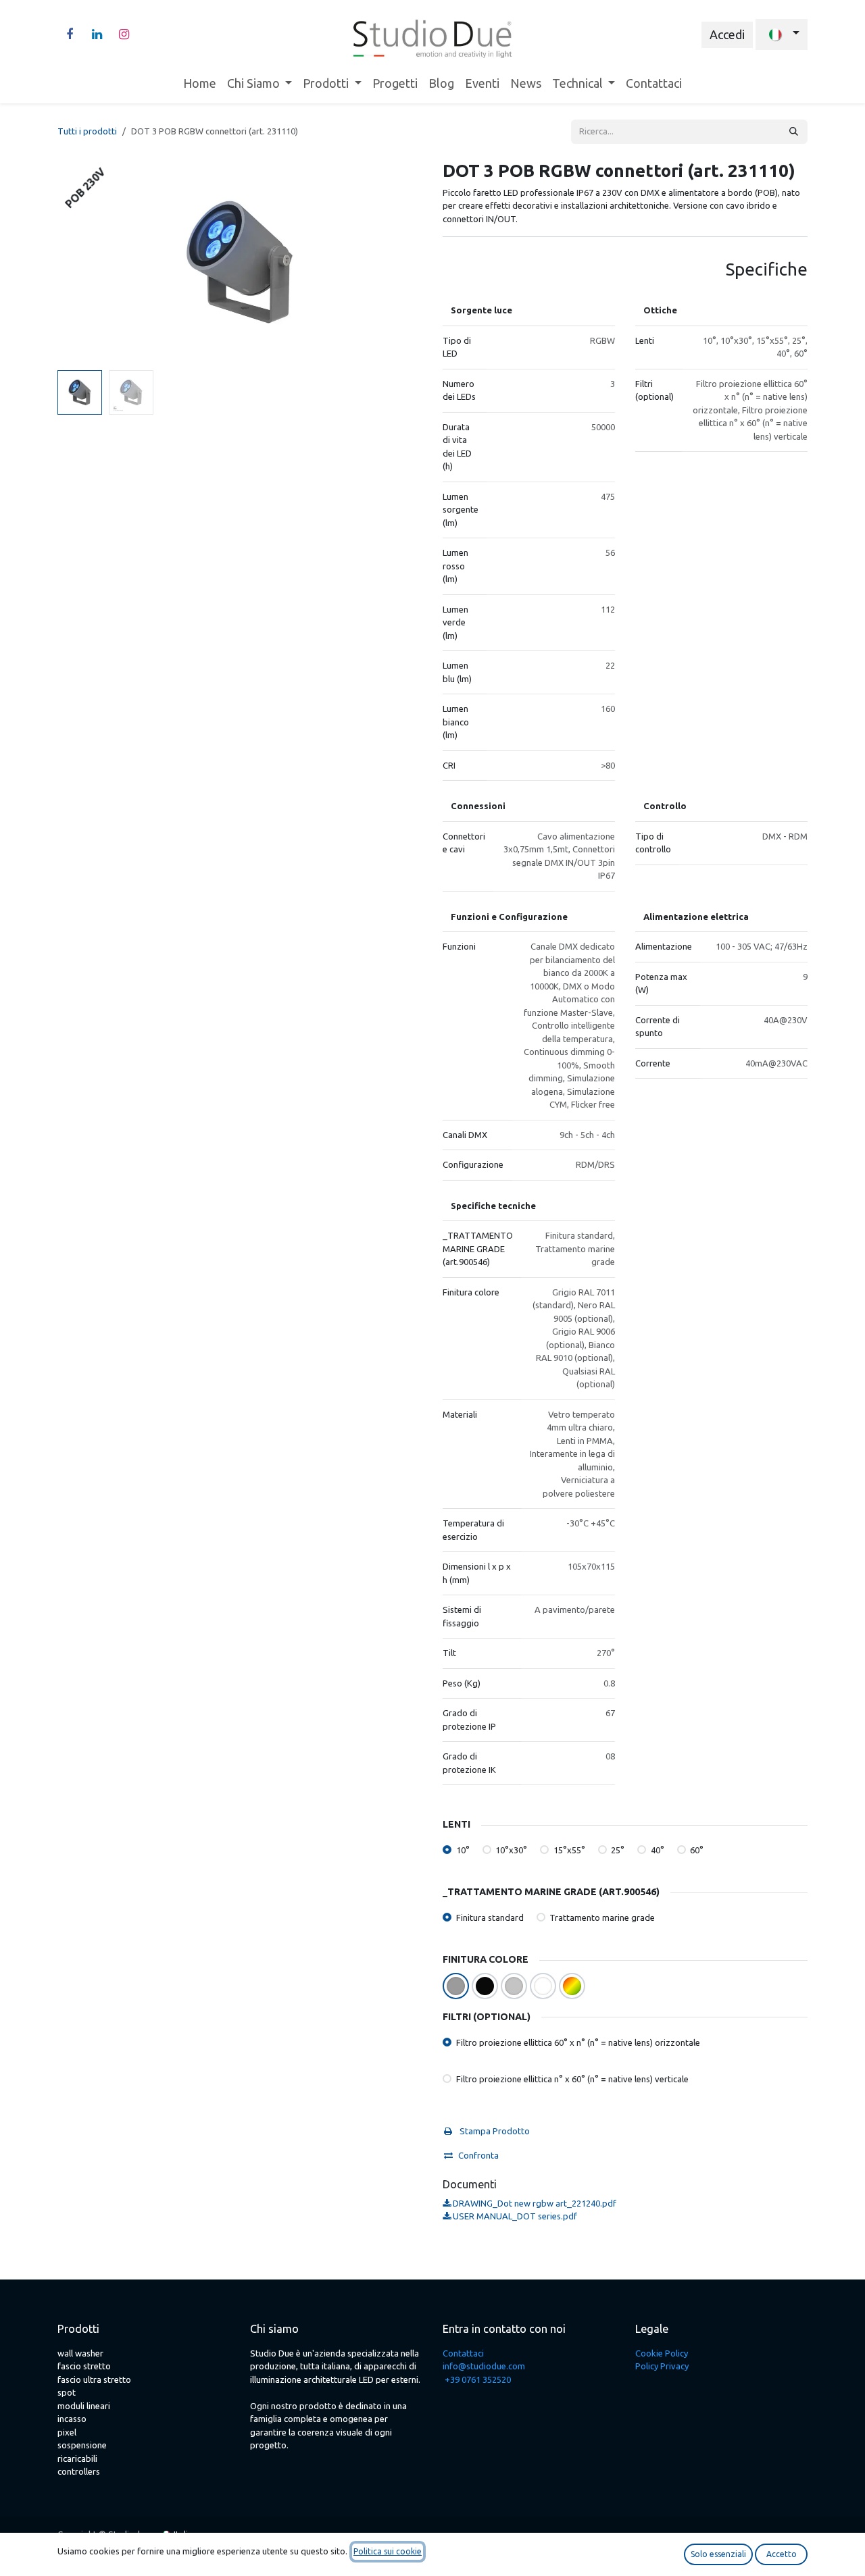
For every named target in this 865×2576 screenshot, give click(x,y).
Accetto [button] (782, 2554)
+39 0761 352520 (478, 2379)
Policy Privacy (662, 2366)
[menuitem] (200, 83)
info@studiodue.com (484, 2366)
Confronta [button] (478, 2155)
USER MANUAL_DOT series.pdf (514, 2216)
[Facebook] (70, 34)
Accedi (727, 34)
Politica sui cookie (388, 2551)
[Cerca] (794, 132)
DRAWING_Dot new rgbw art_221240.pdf (534, 2203)
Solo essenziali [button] (718, 2554)
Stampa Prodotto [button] (494, 2131)
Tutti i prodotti (87, 131)
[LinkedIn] (97, 34)
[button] (76, 262)
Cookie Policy (662, 2353)
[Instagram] (124, 34)
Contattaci (463, 2353)
